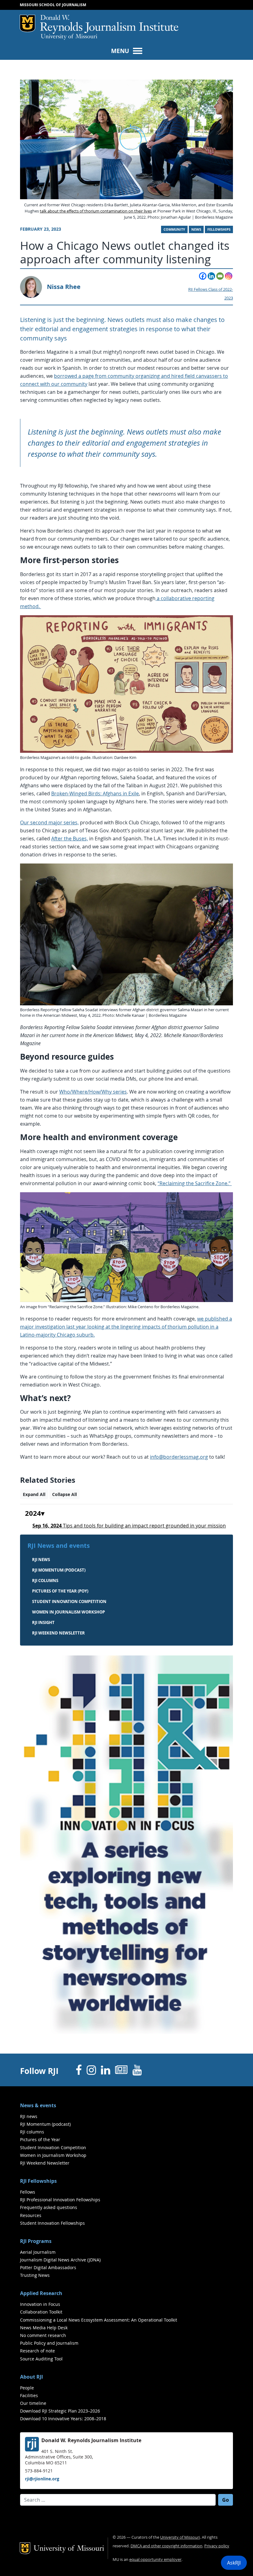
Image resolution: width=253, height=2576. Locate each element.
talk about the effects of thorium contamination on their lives (96, 211)
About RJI (31, 2377)
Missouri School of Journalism (53, 5)
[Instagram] (229, 276)
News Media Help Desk (44, 2328)
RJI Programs (36, 2241)
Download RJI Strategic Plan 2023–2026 (60, 2411)
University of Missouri (69, 37)
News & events (38, 2105)
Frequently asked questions (49, 2207)
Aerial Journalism (38, 2252)
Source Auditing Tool (41, 2359)
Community (174, 229)
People (27, 2388)
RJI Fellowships (38, 2181)
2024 (33, 1514)
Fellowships (219, 229)
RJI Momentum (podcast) (59, 1570)
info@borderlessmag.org (179, 1457)
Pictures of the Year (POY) (60, 1591)
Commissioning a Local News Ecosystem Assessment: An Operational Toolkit (99, 2320)
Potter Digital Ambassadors (48, 2267)
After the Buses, (70, 839)
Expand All (34, 1494)
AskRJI (234, 2563)
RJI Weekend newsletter (58, 1633)
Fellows (28, 2192)
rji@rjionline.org (42, 2479)
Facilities (29, 2395)
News (196, 229)
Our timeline (33, 2403)
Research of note (37, 2351)
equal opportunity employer (155, 2560)
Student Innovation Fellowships (52, 2223)
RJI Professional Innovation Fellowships (60, 2200)
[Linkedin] (211, 276)
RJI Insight (43, 1622)
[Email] (220, 276)
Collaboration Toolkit (41, 2312)
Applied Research (41, 2293)
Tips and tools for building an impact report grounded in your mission (129, 1526)
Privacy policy (217, 2546)
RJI (109, 24)
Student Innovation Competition (69, 1601)
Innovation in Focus (40, 2304)
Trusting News (35, 2275)
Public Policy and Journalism (49, 2343)
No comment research (43, 2335)
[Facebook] (203, 276)
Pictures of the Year (40, 2139)
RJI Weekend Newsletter (45, 2163)
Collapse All (64, 1494)
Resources (31, 2215)
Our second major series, (49, 822)
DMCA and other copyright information (166, 2546)
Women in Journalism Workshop (68, 1612)
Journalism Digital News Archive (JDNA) (60, 2260)
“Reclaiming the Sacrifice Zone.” (195, 1183)
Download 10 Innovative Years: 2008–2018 (63, 2419)
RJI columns (45, 1581)
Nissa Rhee (64, 287)
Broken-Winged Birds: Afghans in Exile (95, 793)
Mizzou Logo (27, 23)
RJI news (41, 1560)
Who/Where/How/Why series (93, 1092)
